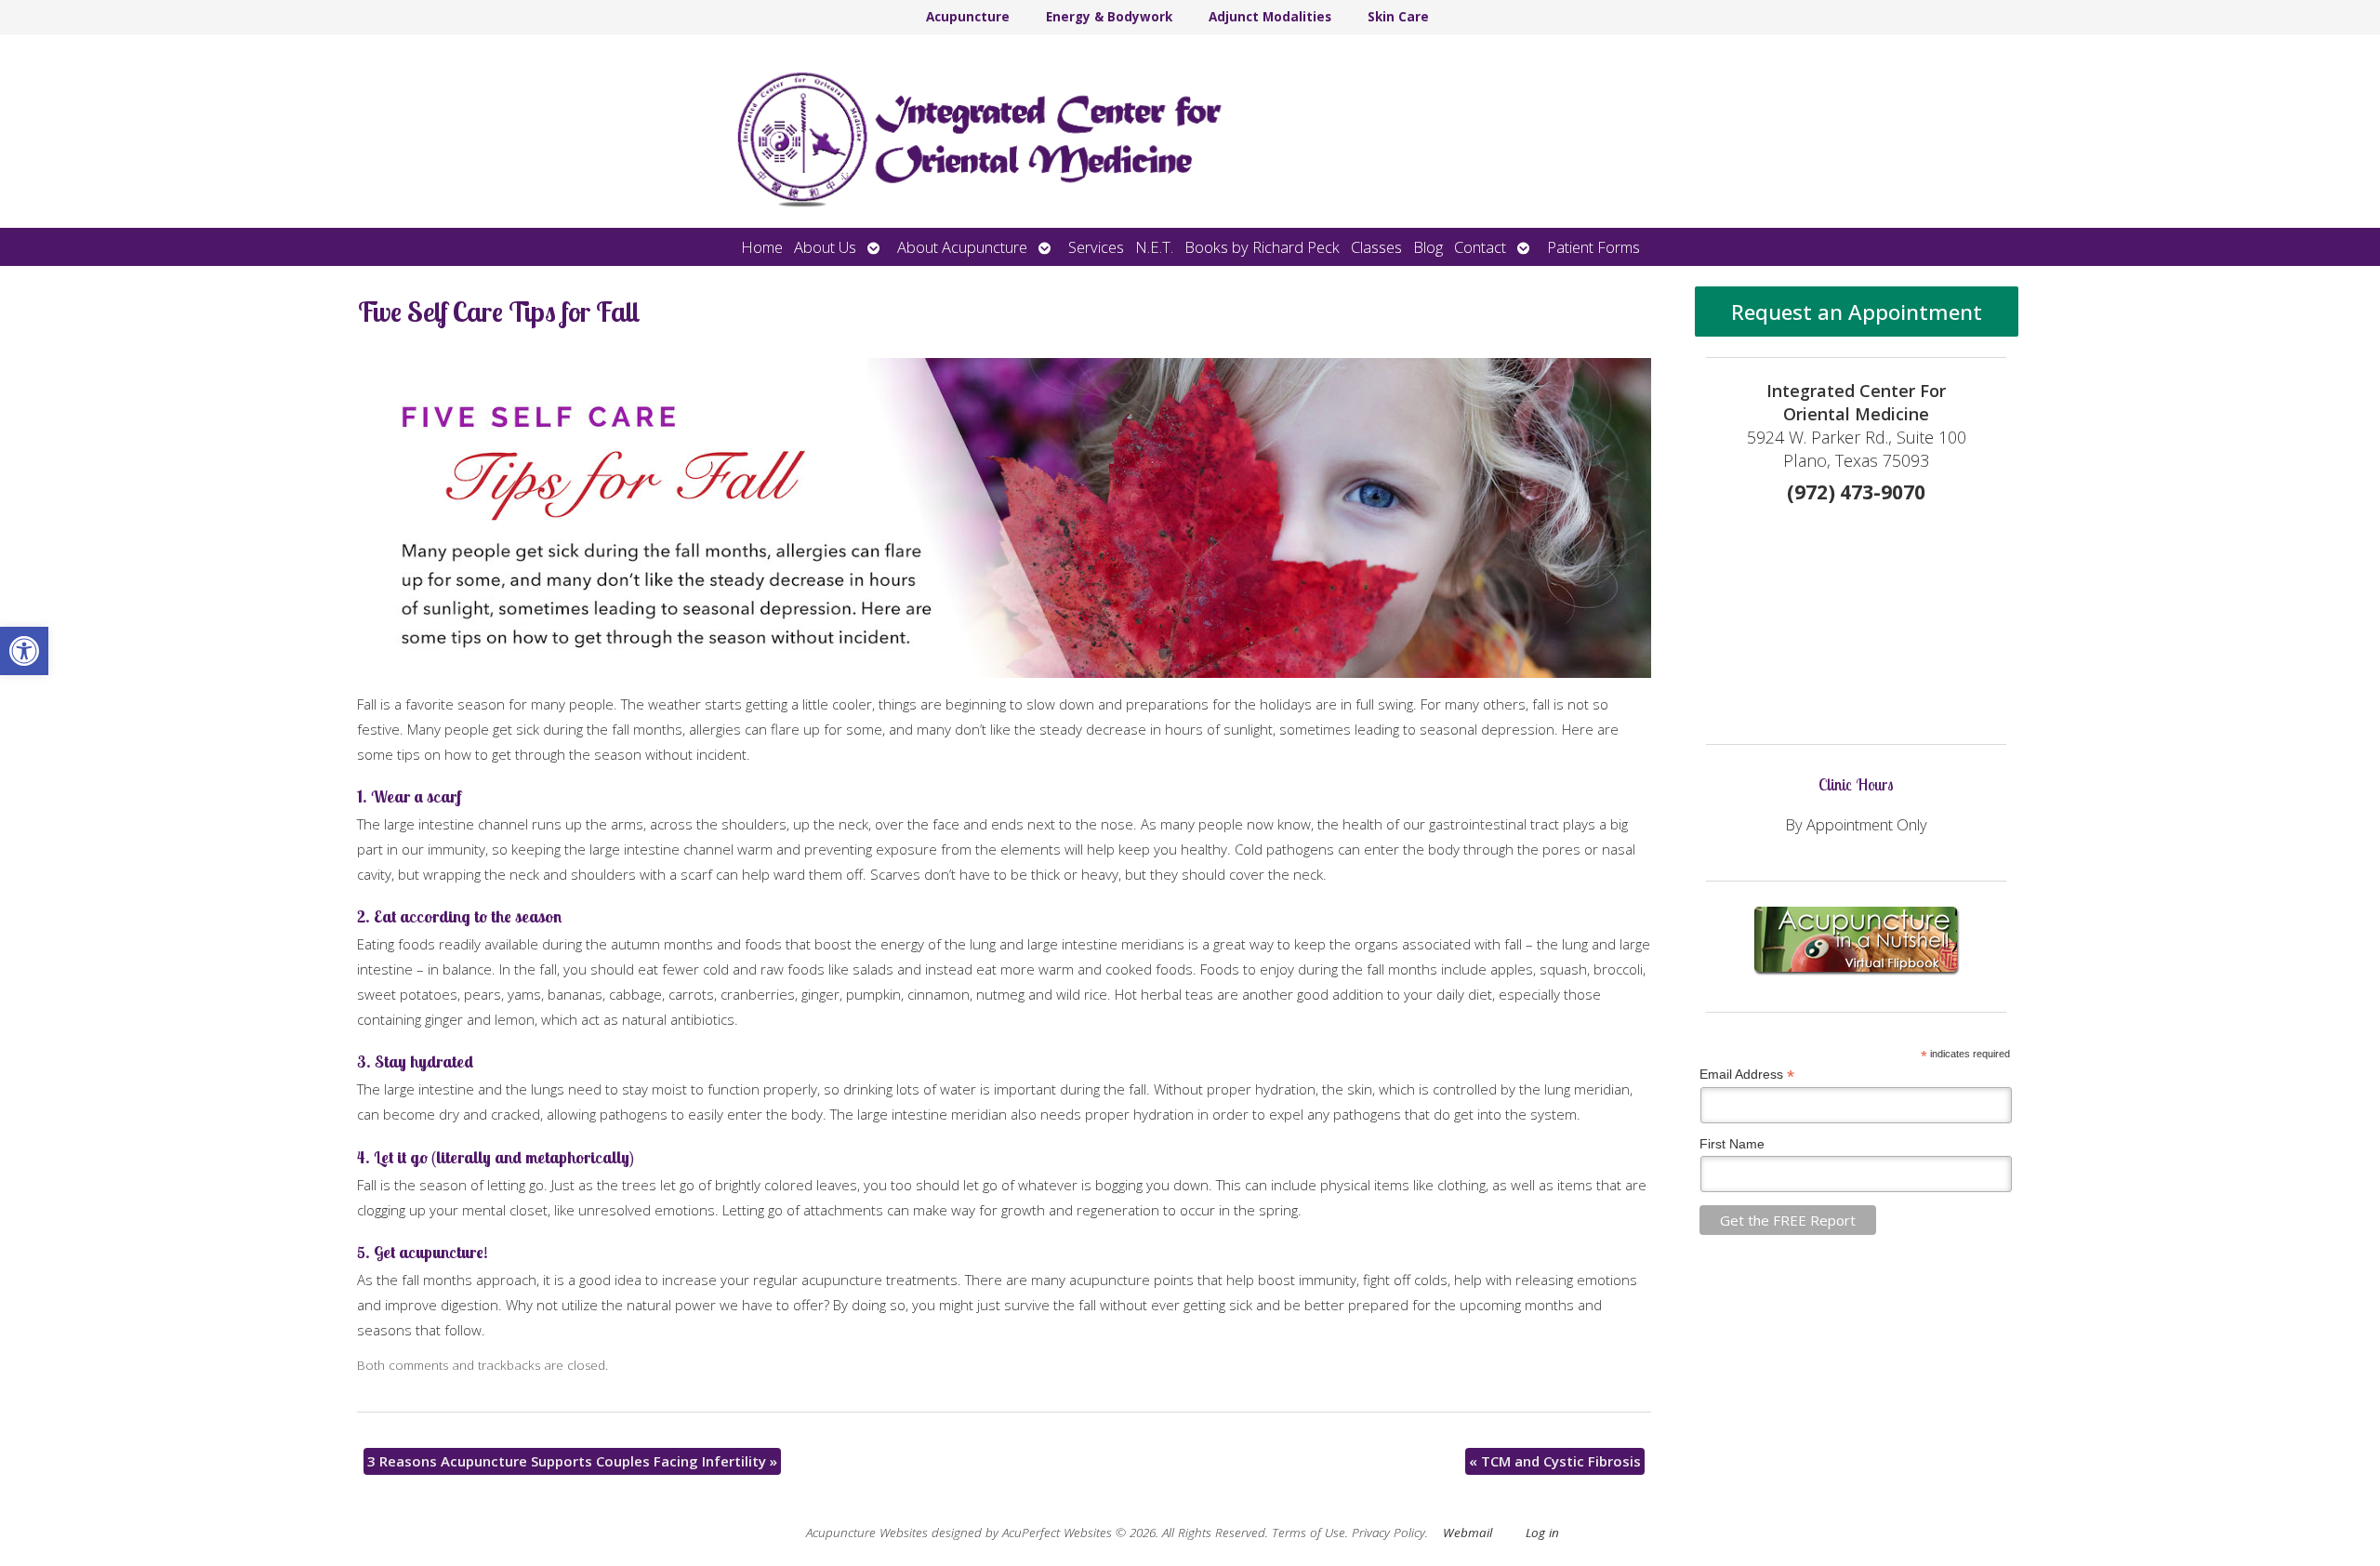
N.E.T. (1154, 247)
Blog (1428, 247)
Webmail (1468, 1533)
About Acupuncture (962, 247)
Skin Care (1398, 17)
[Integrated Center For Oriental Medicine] (1190, 131)
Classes (1376, 247)
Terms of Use (1309, 1533)
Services (1096, 247)
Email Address (1747, 1075)
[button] (24, 651)
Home (762, 247)
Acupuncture (968, 17)
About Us (825, 247)
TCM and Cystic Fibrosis (1555, 1461)
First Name (1732, 1144)
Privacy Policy (1388, 1533)
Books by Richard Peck (1262, 247)
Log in (1542, 1533)
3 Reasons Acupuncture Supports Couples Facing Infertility (572, 1461)
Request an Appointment (1857, 312)
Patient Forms (1593, 247)
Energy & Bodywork (1109, 17)
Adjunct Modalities (1270, 17)
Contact (1480, 247)
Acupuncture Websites (867, 1533)
